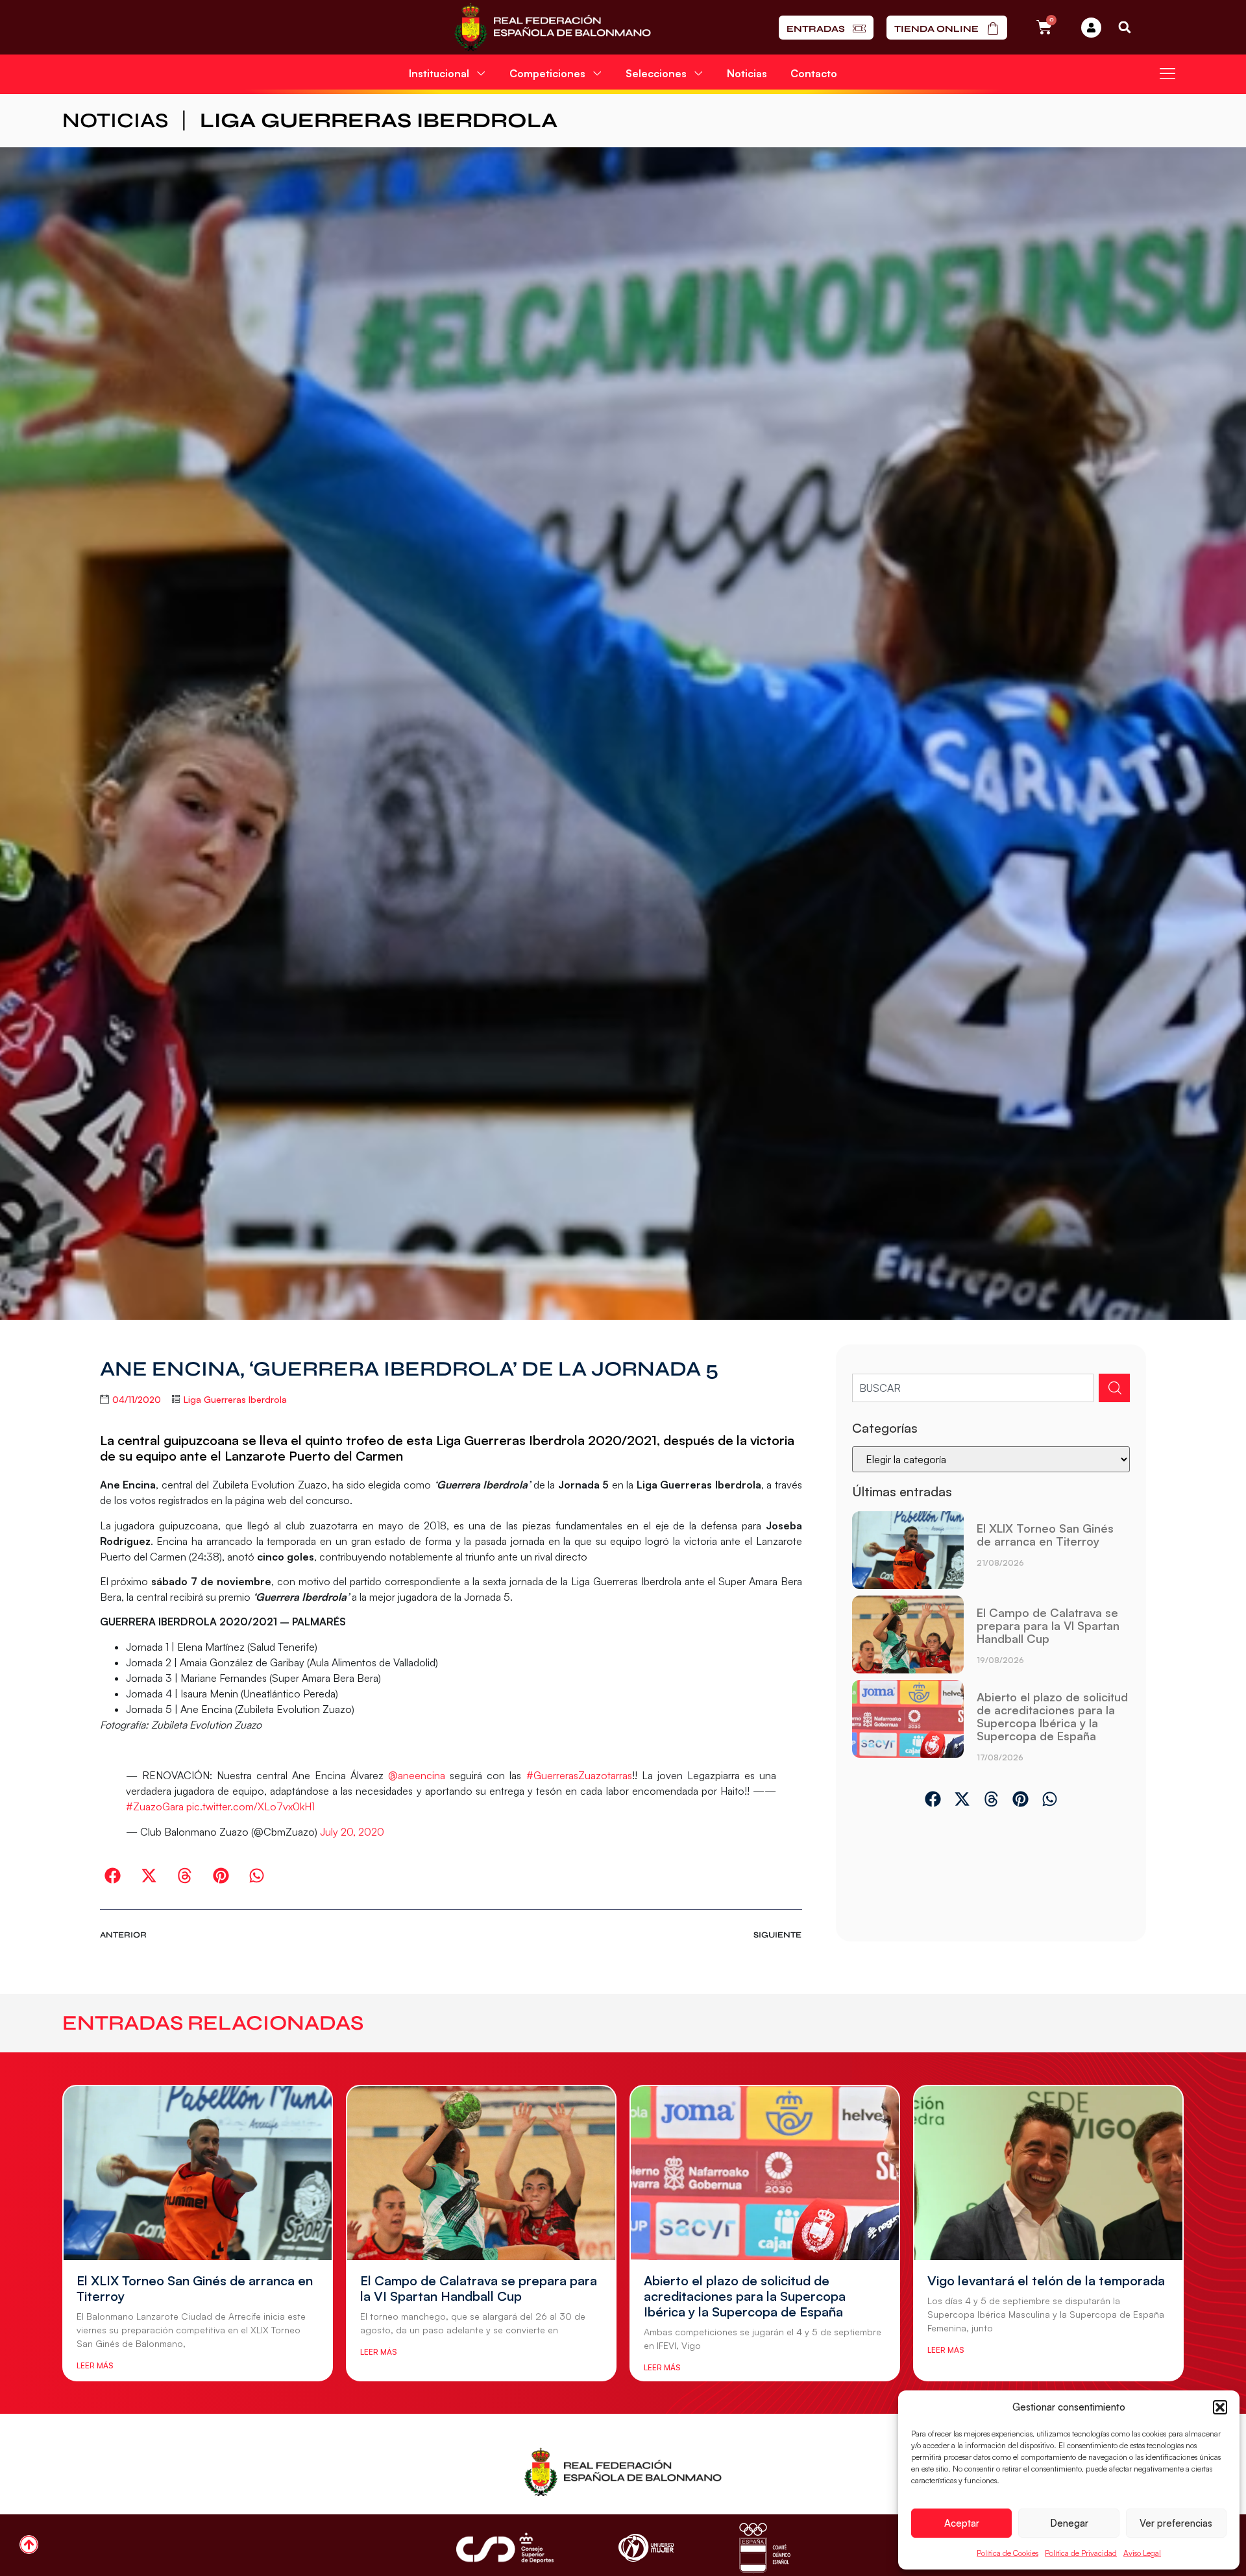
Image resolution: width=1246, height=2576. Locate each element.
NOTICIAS (115, 120)
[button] (1220, 2407)
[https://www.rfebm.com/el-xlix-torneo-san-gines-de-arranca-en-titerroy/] (908, 1550)
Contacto (814, 73)
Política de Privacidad (1081, 2553)
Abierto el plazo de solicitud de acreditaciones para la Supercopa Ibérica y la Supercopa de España (1052, 1716)
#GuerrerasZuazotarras (579, 1775)
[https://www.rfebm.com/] (553, 27)
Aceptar (962, 2523)
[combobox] (973, 1388)
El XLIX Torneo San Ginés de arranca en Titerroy (1045, 1535)
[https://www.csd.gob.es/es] (505, 2548)
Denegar (1069, 2523)
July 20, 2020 (352, 1832)
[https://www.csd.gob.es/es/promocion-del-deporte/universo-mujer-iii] (646, 2548)
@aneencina (417, 1775)
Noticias (747, 73)
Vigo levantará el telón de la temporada (1046, 2280)
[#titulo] (29, 2545)
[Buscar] (1114, 1388)
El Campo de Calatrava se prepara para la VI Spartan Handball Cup (1048, 1625)
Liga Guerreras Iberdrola (379, 120)
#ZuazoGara (155, 1806)
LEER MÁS (95, 2365)
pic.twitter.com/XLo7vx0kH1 (250, 1806)
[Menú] (1167, 73)
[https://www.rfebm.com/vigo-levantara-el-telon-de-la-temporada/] (1048, 2173)
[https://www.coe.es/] (764, 2548)
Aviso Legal (1142, 2553)
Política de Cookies (1008, 2553)
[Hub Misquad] (1091, 28)
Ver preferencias (1176, 2523)
